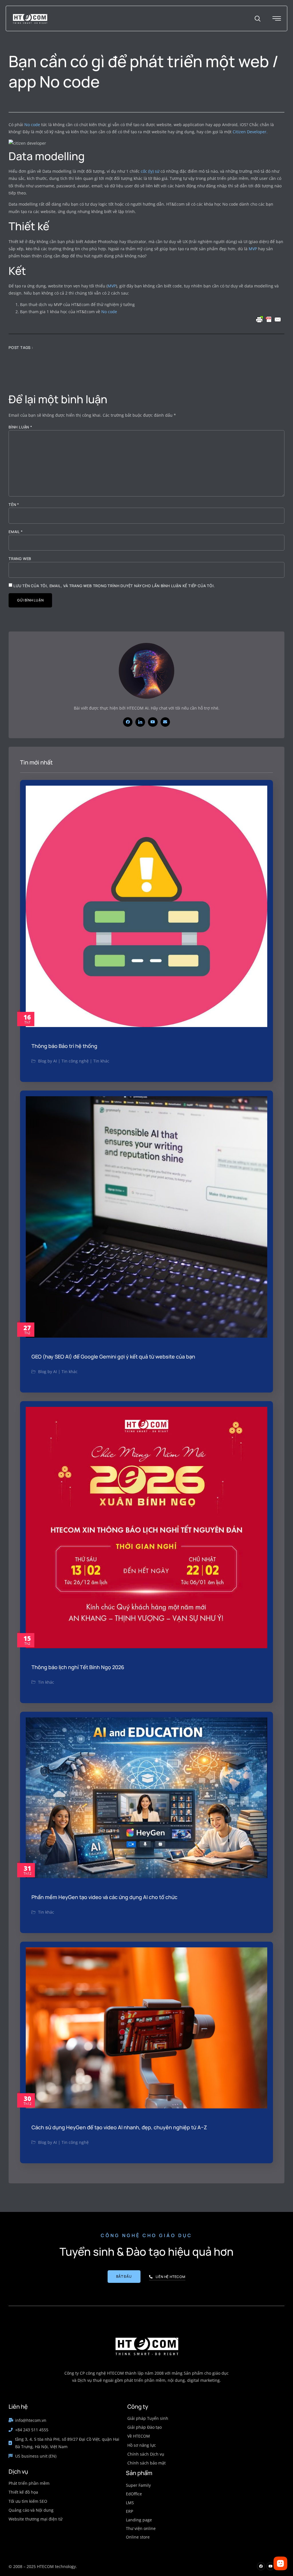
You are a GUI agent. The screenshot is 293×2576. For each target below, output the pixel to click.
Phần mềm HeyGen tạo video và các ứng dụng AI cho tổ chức (104, 1897)
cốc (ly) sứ (150, 171)
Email (16, 532)
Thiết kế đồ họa (23, 2492)
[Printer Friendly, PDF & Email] (269, 319)
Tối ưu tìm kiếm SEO (28, 2501)
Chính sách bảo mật (146, 2463)
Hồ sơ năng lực (142, 2445)
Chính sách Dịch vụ (146, 2454)
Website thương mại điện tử (35, 2519)
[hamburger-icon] (277, 19)
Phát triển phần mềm (29, 2483)
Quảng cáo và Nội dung (31, 2510)
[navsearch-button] (258, 19)
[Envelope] (165, 722)
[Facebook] (128, 722)
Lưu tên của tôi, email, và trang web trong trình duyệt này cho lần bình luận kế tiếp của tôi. (114, 586)
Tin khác (101, 1061)
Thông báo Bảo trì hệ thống (64, 1046)
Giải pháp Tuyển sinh (148, 2418)
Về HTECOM (139, 2436)
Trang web (20, 559)
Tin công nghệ (75, 1061)
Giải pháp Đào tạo (144, 2427)
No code (32, 125)
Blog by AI (47, 1061)
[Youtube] (153, 722)
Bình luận (20, 427)
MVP (253, 249)
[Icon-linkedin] (140, 722)
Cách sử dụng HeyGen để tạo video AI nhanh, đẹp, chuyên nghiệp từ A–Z (119, 2127)
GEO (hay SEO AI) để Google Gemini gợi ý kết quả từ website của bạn (113, 1356)
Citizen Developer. (250, 132)
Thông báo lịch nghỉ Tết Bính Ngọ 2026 (78, 1667)
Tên (14, 505)
